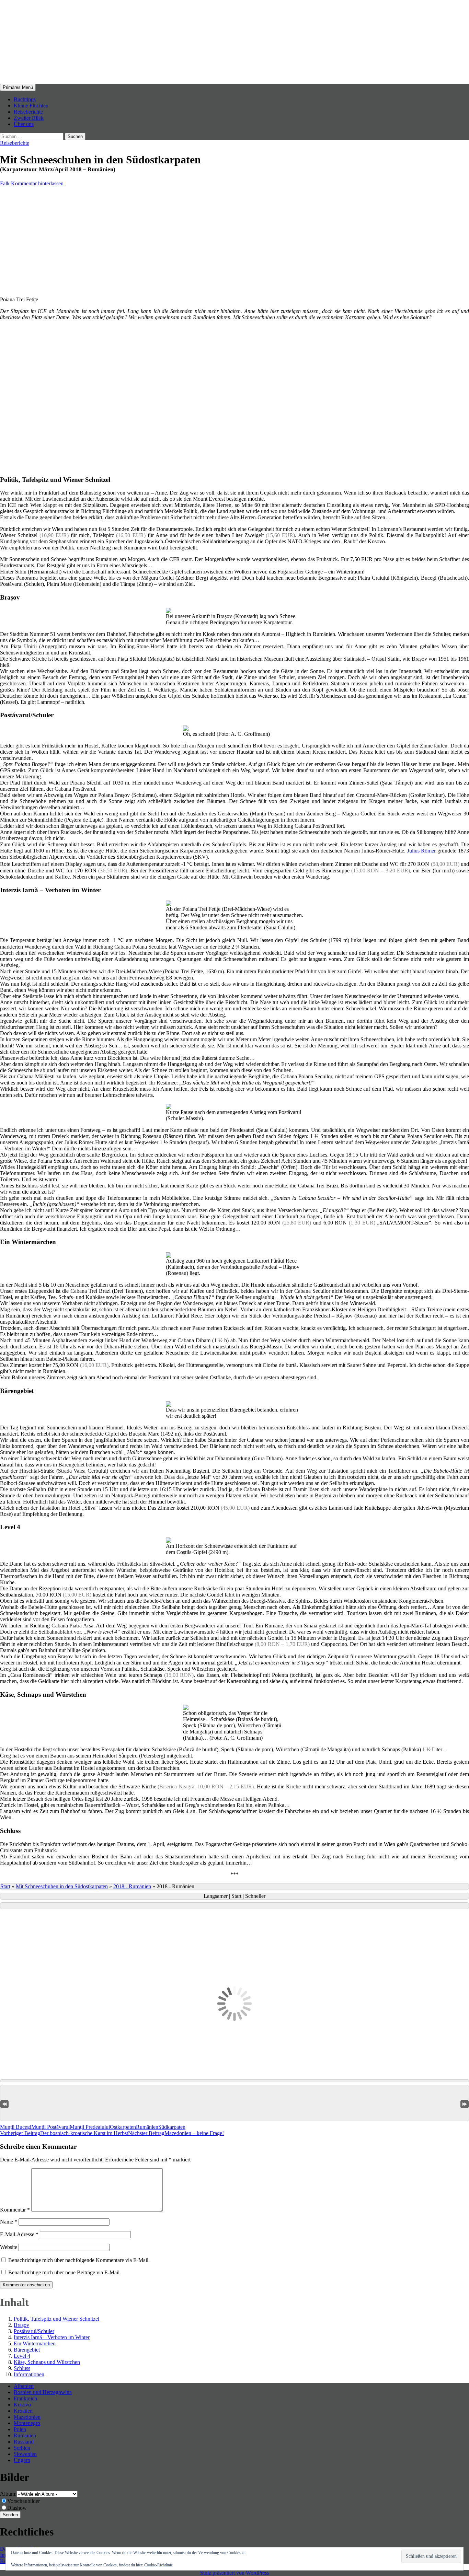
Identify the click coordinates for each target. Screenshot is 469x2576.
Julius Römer (422, 851)
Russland (24, 2442)
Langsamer (216, 1896)
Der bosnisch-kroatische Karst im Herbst (64, 2133)
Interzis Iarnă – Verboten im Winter (52, 2337)
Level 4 (22, 2356)
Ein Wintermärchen (35, 2343)
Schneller (255, 1896)
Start (5, 1886)
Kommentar (15, 2210)
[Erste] (4, 2104)
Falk (5, 183)
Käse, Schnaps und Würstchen (47, 2362)
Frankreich (25, 2398)
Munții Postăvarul (50, 2127)
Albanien (24, 2386)
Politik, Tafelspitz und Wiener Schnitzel (56, 2319)
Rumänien (147, 2127)
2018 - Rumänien (132, 1886)
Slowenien (25, 2454)
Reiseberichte (28, 112)
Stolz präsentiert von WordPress (235, 2573)
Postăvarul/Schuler (34, 2331)
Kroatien (23, 2411)
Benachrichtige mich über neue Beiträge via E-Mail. (65, 2272)
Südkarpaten (172, 2127)
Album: (8, 2494)
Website (9, 2247)
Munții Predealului (90, 2127)
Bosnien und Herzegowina (43, 2392)
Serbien (22, 2448)
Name (9, 2222)
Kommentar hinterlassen (37, 183)
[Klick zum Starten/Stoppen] (235, 1906)
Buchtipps (25, 99)
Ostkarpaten (123, 2127)
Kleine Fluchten (31, 106)
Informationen (29, 2374)
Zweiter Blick (29, 118)
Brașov (21, 2325)
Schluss (22, 2368)
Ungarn (22, 2460)
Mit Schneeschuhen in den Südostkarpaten (62, 1886)
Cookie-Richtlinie (158, 2565)
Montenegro (27, 2423)
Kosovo (22, 2405)
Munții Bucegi (16, 2127)
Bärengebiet (27, 2350)
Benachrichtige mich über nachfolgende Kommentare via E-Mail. (79, 2260)
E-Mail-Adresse (19, 2234)
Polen (20, 2429)
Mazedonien (27, 2417)
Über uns (24, 124)
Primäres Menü (18, 87)
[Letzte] (465, 2104)
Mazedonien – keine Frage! (176, 2133)
